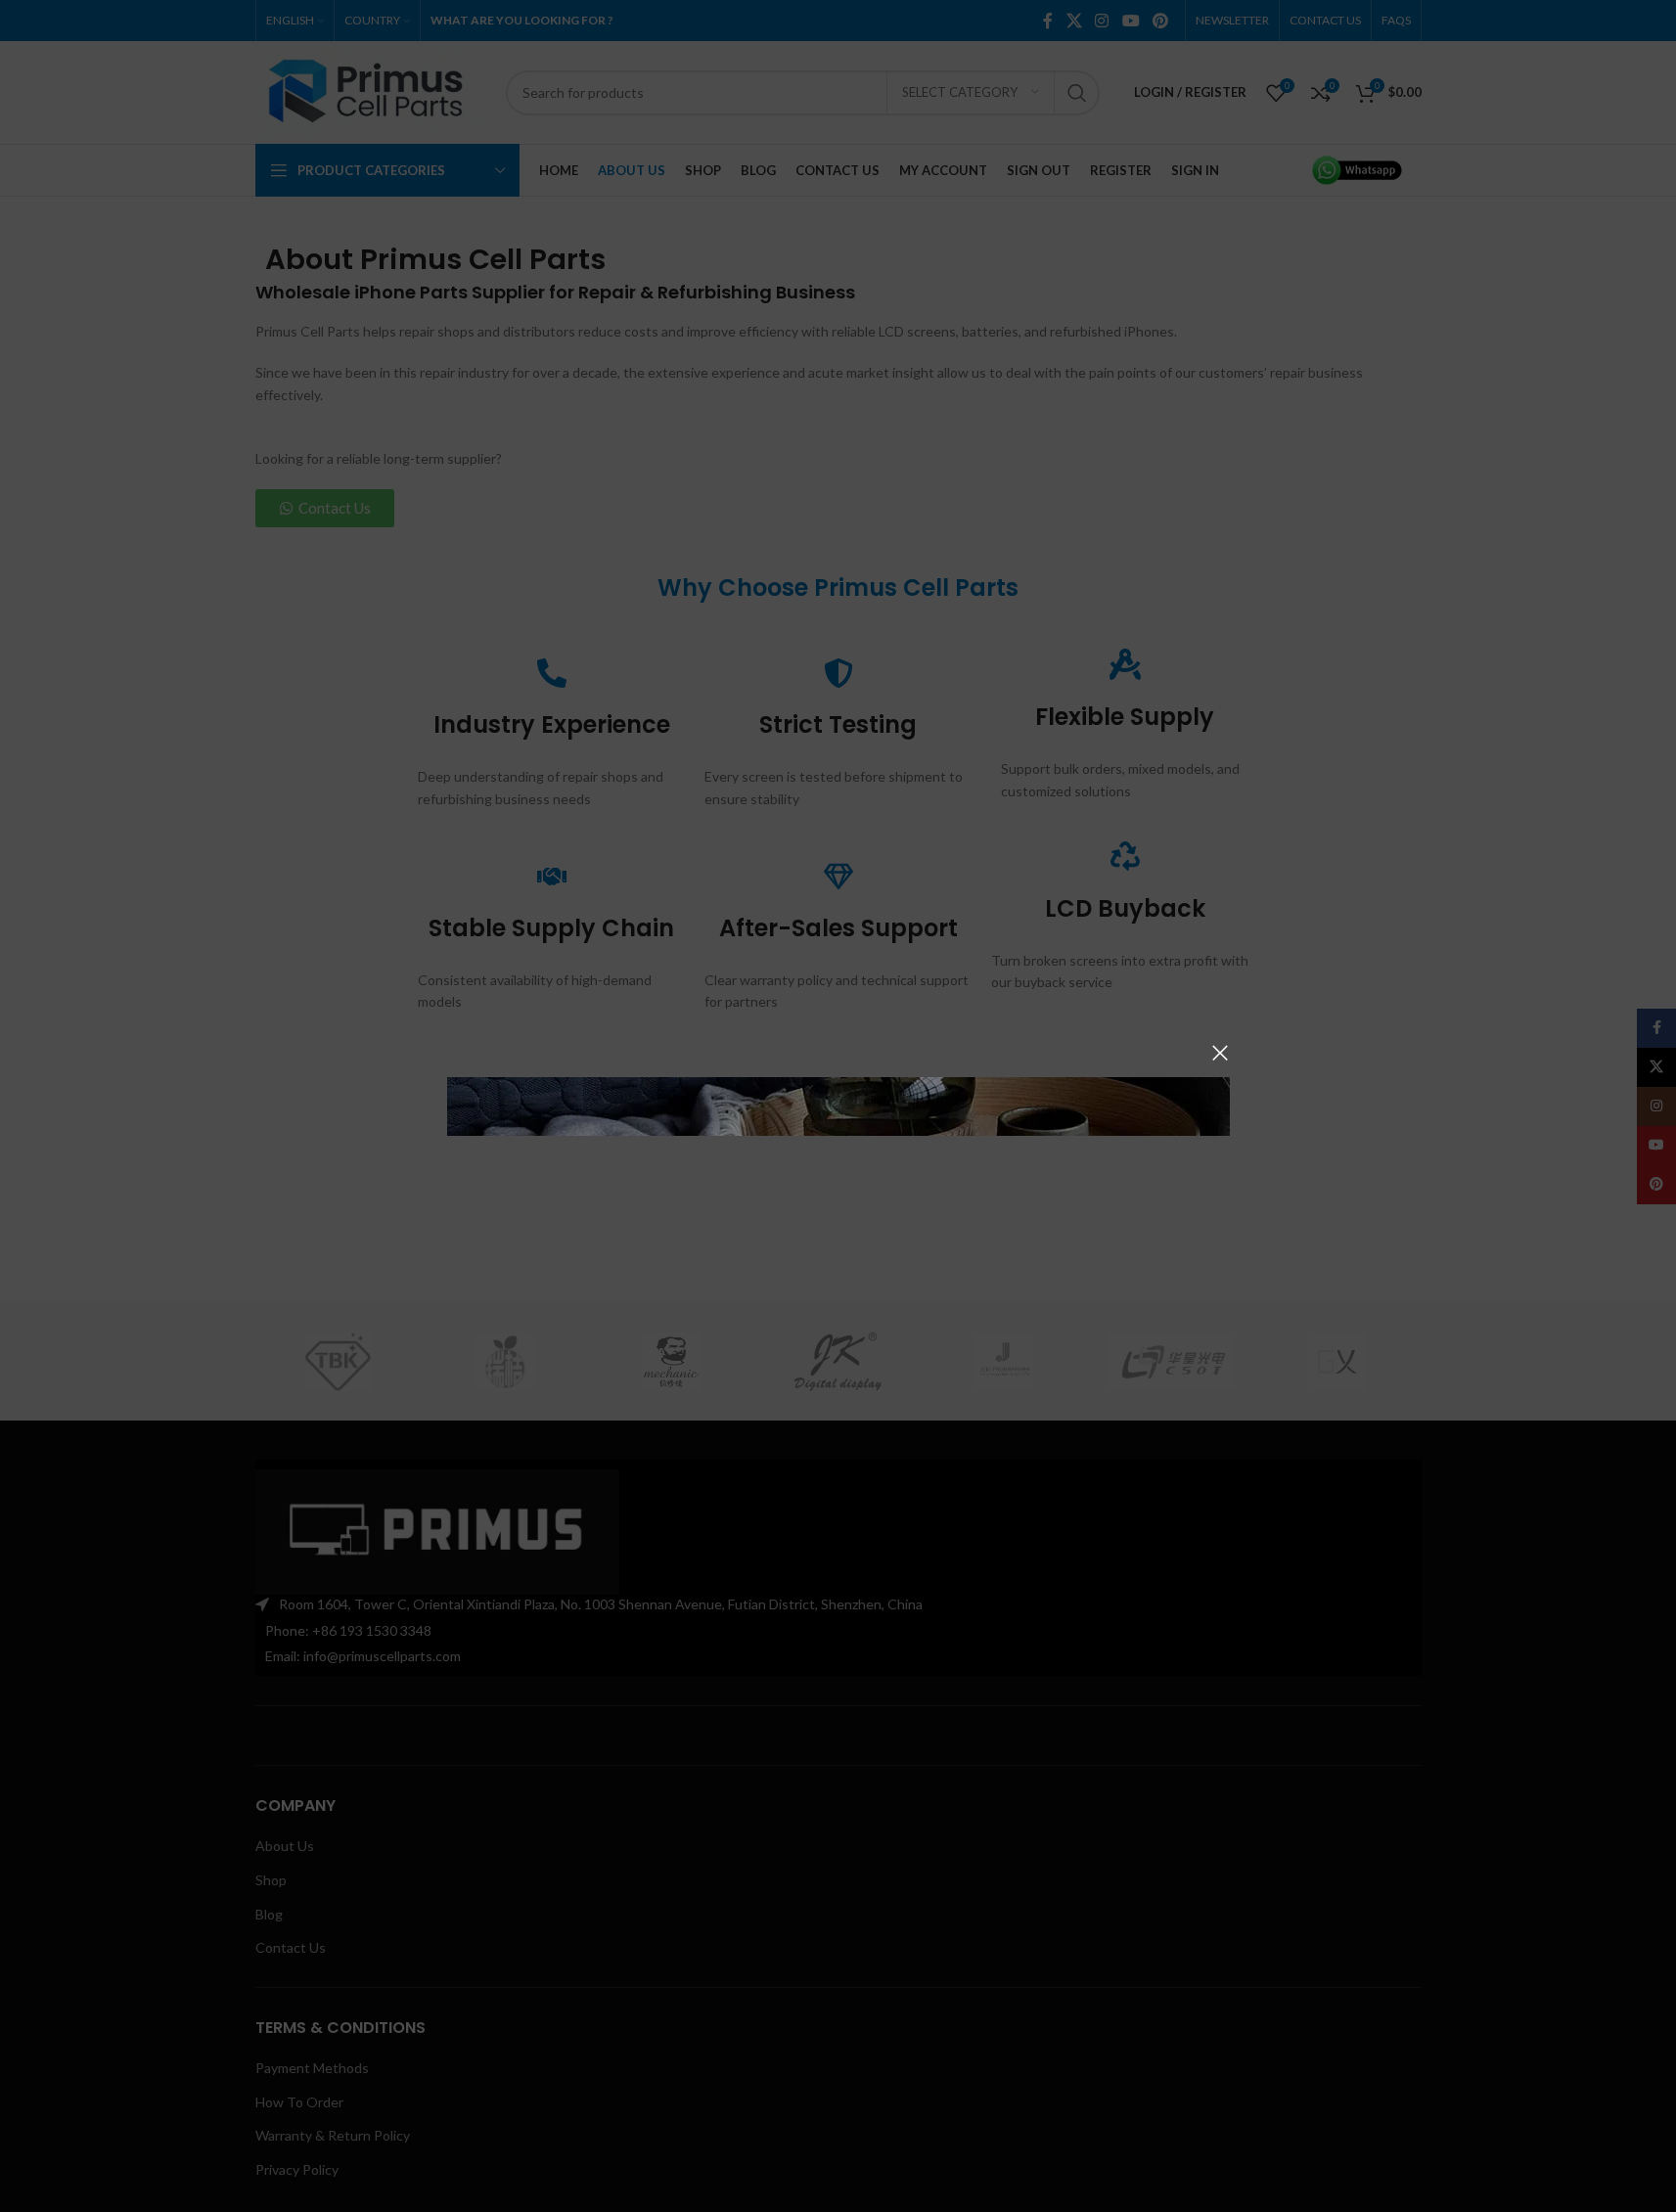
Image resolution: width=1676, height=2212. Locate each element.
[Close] (1220, 1053)
